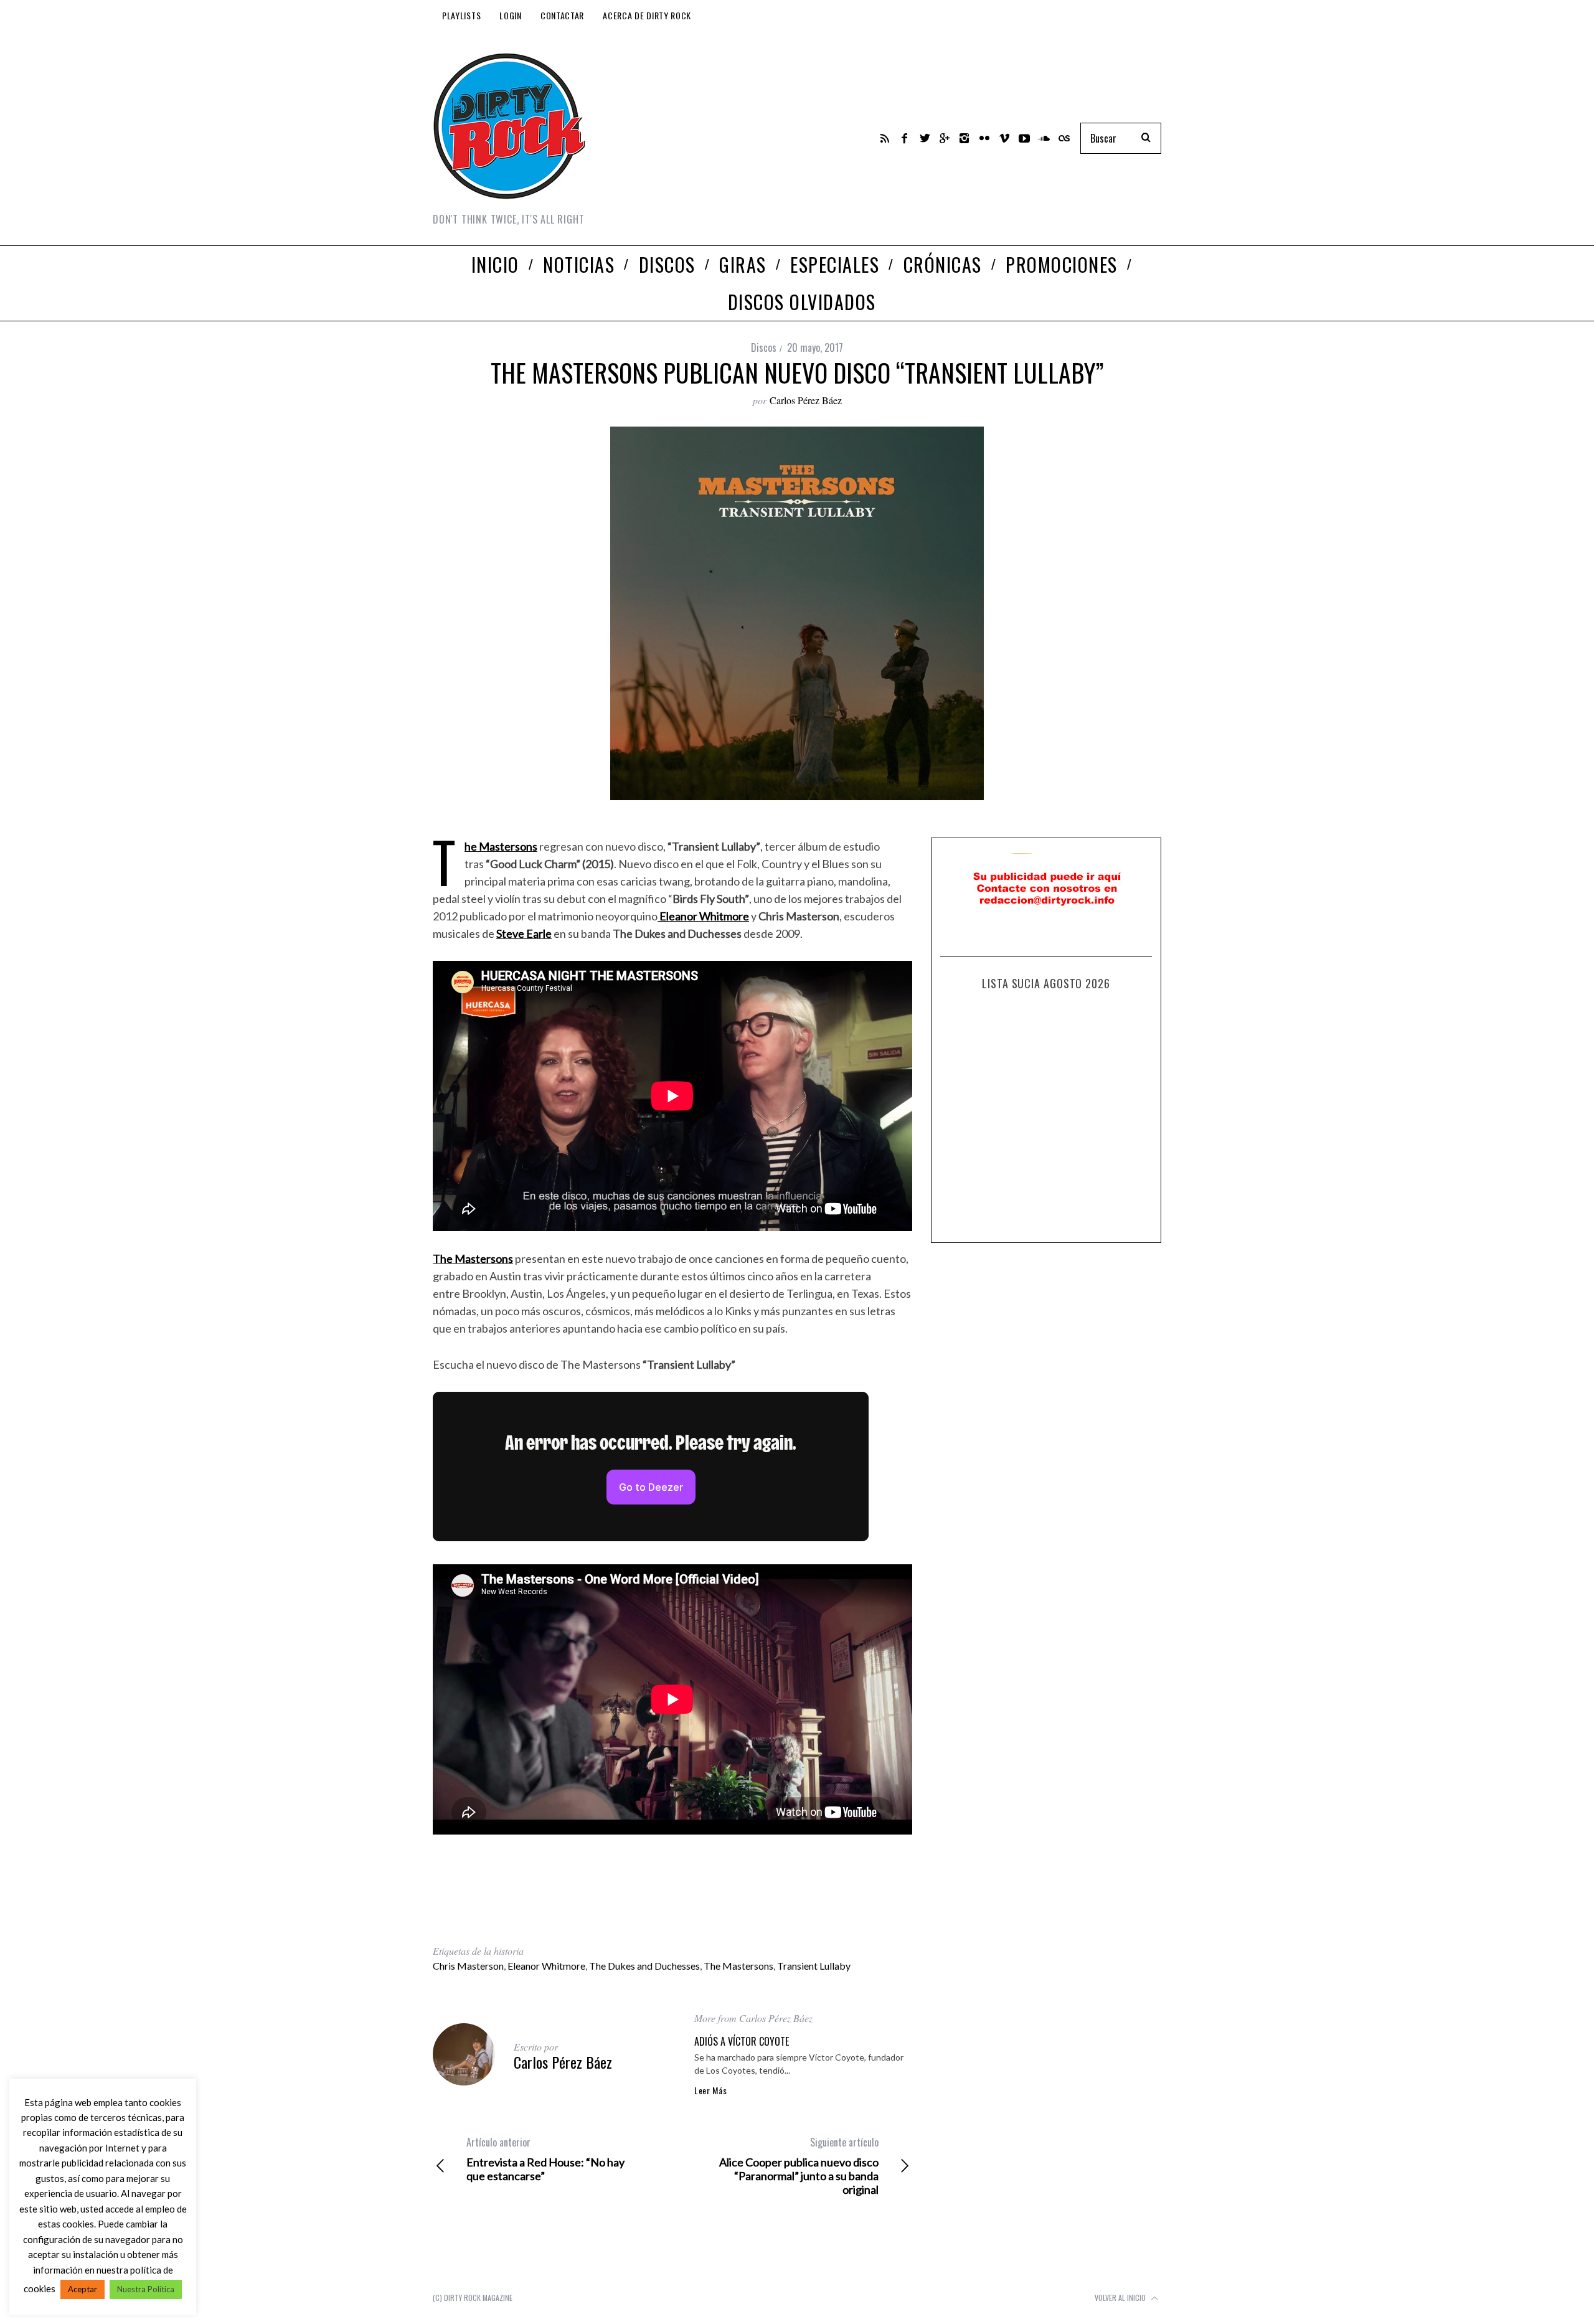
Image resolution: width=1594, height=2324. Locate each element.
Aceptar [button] (83, 2289)
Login (511, 15)
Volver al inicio (1121, 2298)
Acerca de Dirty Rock (647, 15)
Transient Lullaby (814, 1966)
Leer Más (711, 2090)
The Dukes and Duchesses (644, 1966)
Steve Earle (524, 933)
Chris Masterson (468, 1966)
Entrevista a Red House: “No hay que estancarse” (545, 2159)
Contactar (562, 15)
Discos (764, 347)
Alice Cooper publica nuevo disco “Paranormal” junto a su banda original (799, 2166)
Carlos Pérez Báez (806, 400)
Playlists (461, 15)
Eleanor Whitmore (546, 1966)
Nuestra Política (146, 2289)
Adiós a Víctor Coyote (742, 2041)
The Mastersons (738, 1966)
